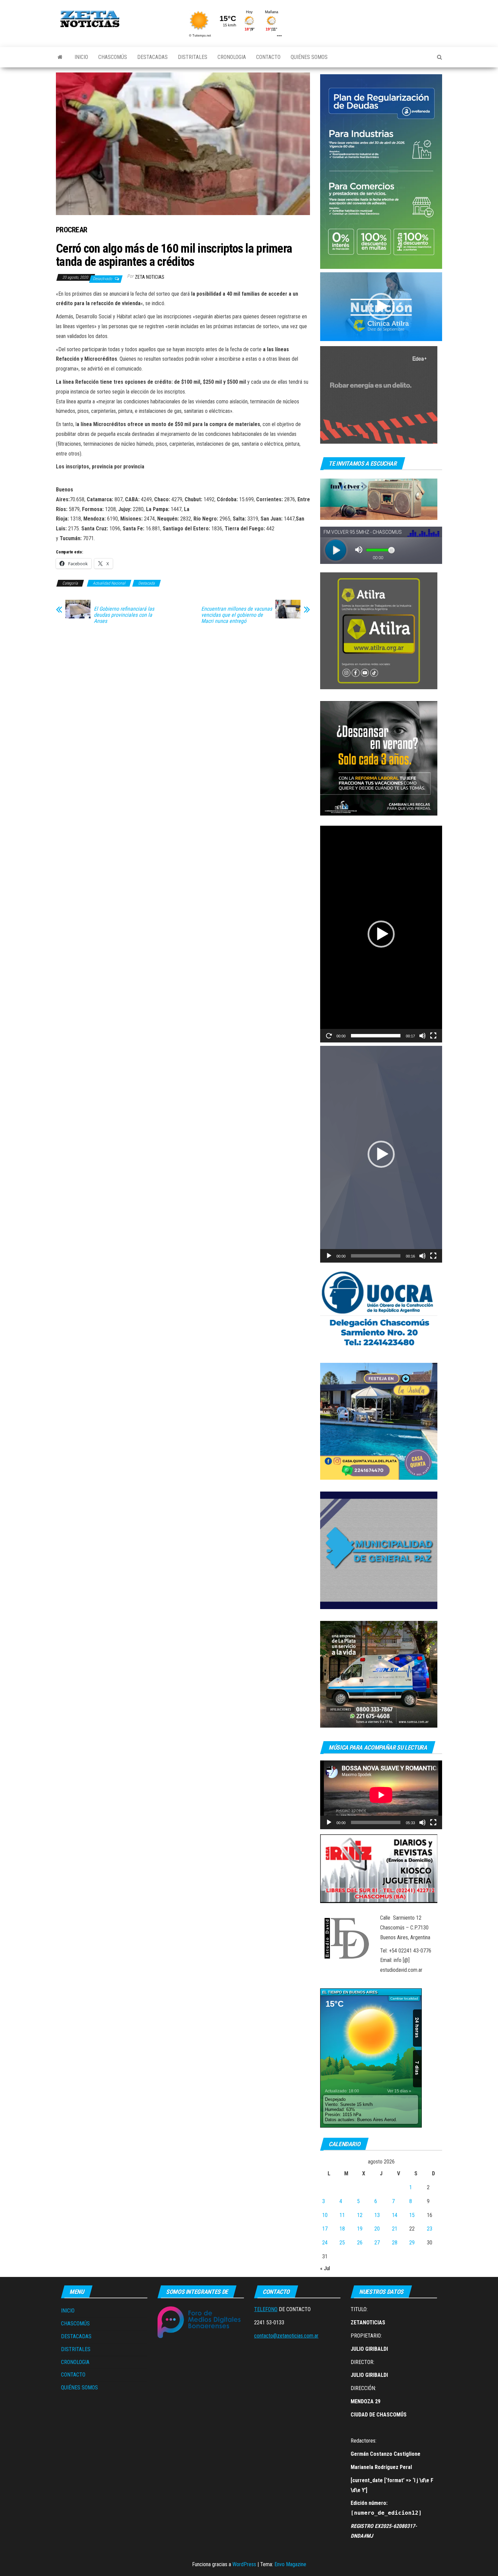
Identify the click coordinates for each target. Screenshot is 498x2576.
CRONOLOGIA (232, 57)
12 (360, 2215)
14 (395, 2215)
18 (342, 2229)
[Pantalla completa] (433, 1036)
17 (325, 2229)
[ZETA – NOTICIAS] (60, 57)
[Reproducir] (329, 1036)
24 (325, 2243)
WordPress (244, 2564)
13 (377, 2215)
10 (325, 2215)
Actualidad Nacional (109, 583)
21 (395, 2229)
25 (342, 2243)
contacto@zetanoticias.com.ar (286, 2336)
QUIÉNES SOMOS (309, 57)
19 (360, 2229)
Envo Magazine (290, 2564)
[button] (381, 307)
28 (395, 2243)
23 (430, 2229)
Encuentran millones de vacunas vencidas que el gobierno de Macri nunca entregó (237, 615)
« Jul (325, 2268)
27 (377, 2243)
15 (412, 2215)
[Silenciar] (422, 1036)
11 (342, 2215)
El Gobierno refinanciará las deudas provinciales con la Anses (124, 615)
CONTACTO (268, 57)
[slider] (376, 1036)
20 (377, 2229)
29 (412, 2243)
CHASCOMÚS (113, 57)
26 (360, 2243)
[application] (381, 307)
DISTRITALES (193, 57)
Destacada (147, 583)
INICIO (81, 57)
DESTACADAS (152, 57)
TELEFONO (266, 2309)
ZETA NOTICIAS (150, 277)
